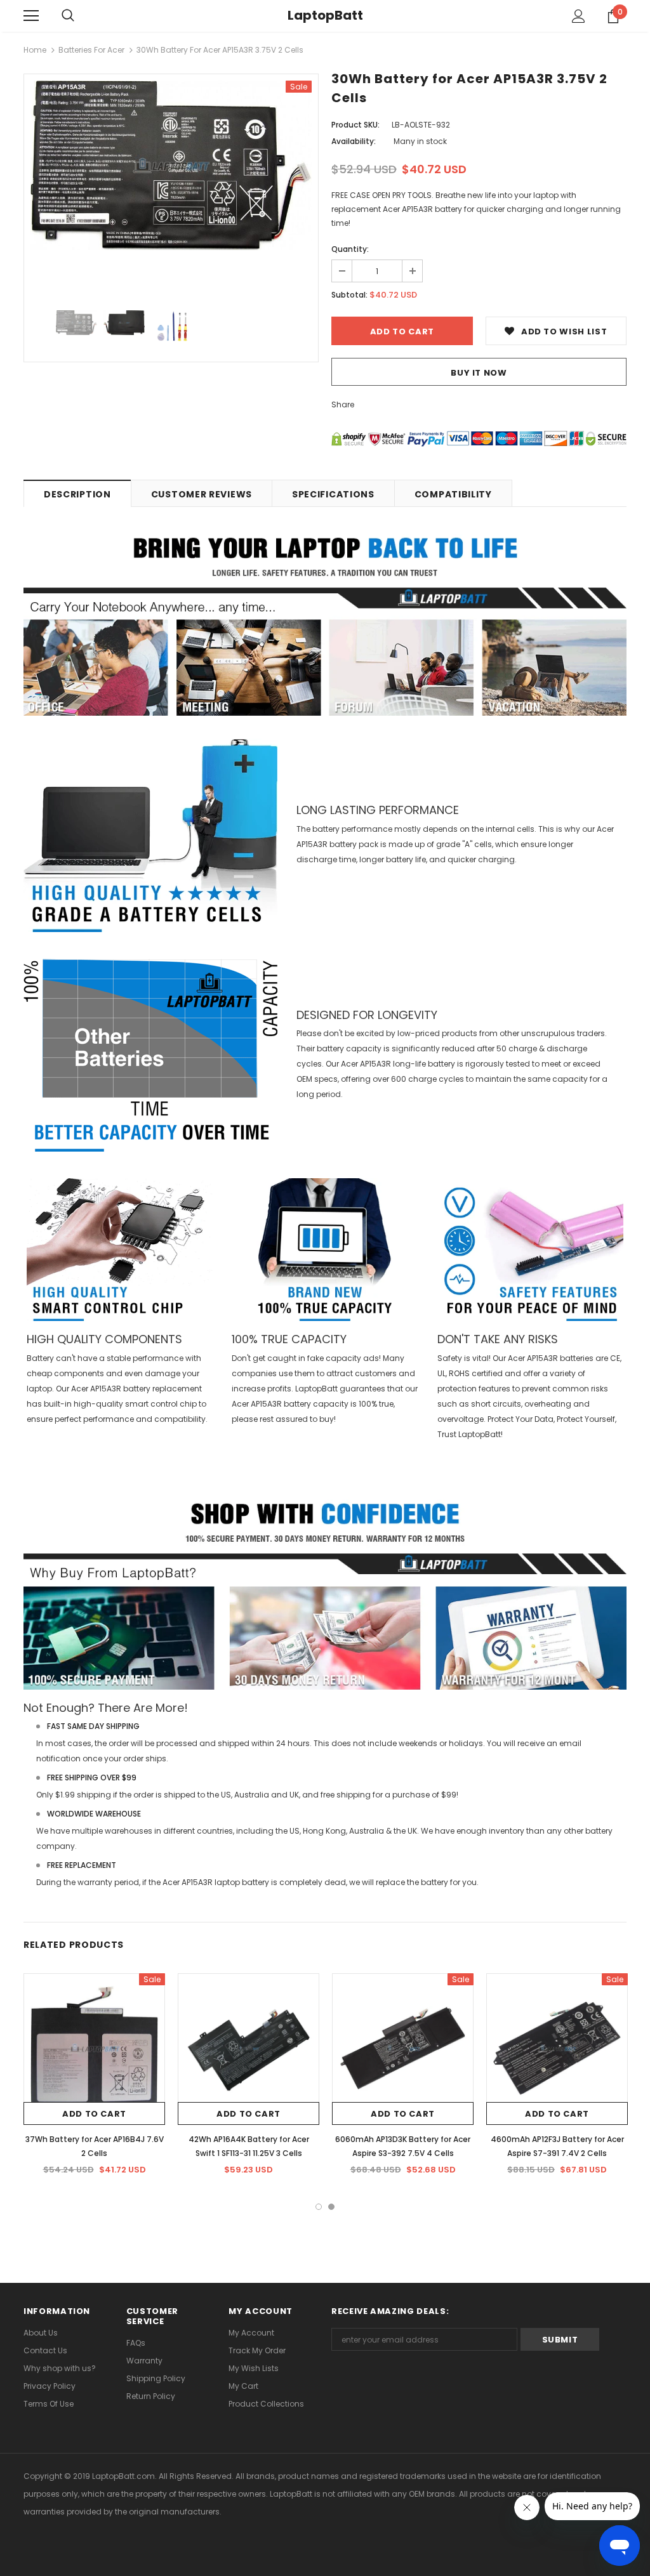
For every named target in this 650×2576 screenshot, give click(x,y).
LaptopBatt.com (123, 2476)
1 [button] (319, 2207)
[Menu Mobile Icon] (31, 16)
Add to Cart (94, 2114)
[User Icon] (579, 16)
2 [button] (331, 2207)
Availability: (354, 141)
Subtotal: (349, 295)
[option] (171, 165)
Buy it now (479, 373)
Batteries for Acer (91, 50)
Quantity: (350, 249)
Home (35, 50)
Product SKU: (355, 125)
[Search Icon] (68, 16)
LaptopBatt (325, 15)
